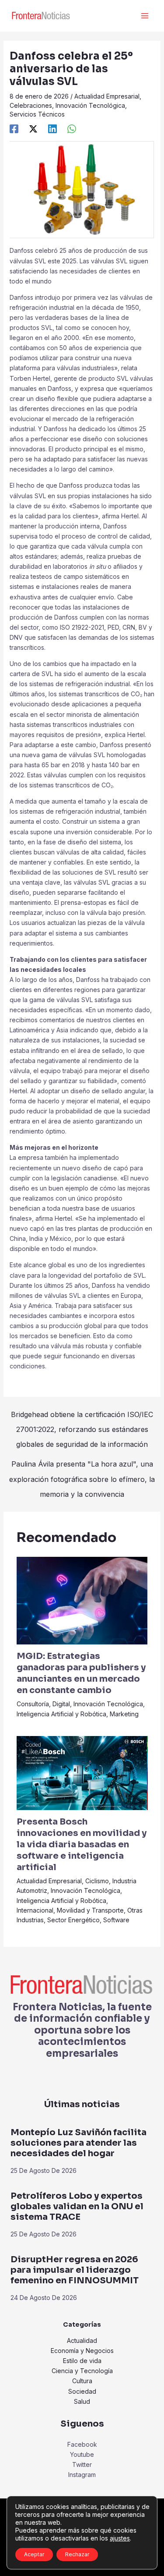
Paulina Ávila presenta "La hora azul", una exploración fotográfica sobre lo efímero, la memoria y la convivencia (82, 1466)
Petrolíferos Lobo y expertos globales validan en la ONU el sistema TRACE (77, 2206)
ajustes (120, 2538)
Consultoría (33, 1704)
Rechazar (77, 2554)
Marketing (124, 1714)
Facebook (82, 2444)
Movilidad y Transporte (90, 1910)
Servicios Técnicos (37, 114)
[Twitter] (33, 129)
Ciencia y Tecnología (82, 2371)
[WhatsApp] (72, 129)
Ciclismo (97, 1881)
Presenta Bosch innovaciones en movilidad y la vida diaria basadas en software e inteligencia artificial (82, 1844)
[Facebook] (14, 129)
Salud (82, 2401)
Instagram (82, 2475)
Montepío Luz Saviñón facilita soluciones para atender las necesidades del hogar (79, 2143)
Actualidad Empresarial (107, 96)
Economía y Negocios (82, 2351)
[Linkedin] (52, 129)
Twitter (82, 2464)
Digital (61, 1704)
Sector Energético (73, 1920)
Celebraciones (31, 105)
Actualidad (82, 2340)
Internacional (35, 1910)
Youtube (82, 2454)
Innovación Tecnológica (90, 105)
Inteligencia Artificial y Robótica (61, 1714)
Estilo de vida (82, 2361)
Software (116, 1920)
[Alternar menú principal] (145, 16)
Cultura (82, 2381)
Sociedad (82, 2391)
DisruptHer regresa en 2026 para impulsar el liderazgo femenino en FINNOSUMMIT (75, 2270)
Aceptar (34, 2554)
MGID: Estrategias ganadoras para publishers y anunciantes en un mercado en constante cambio (81, 1673)
